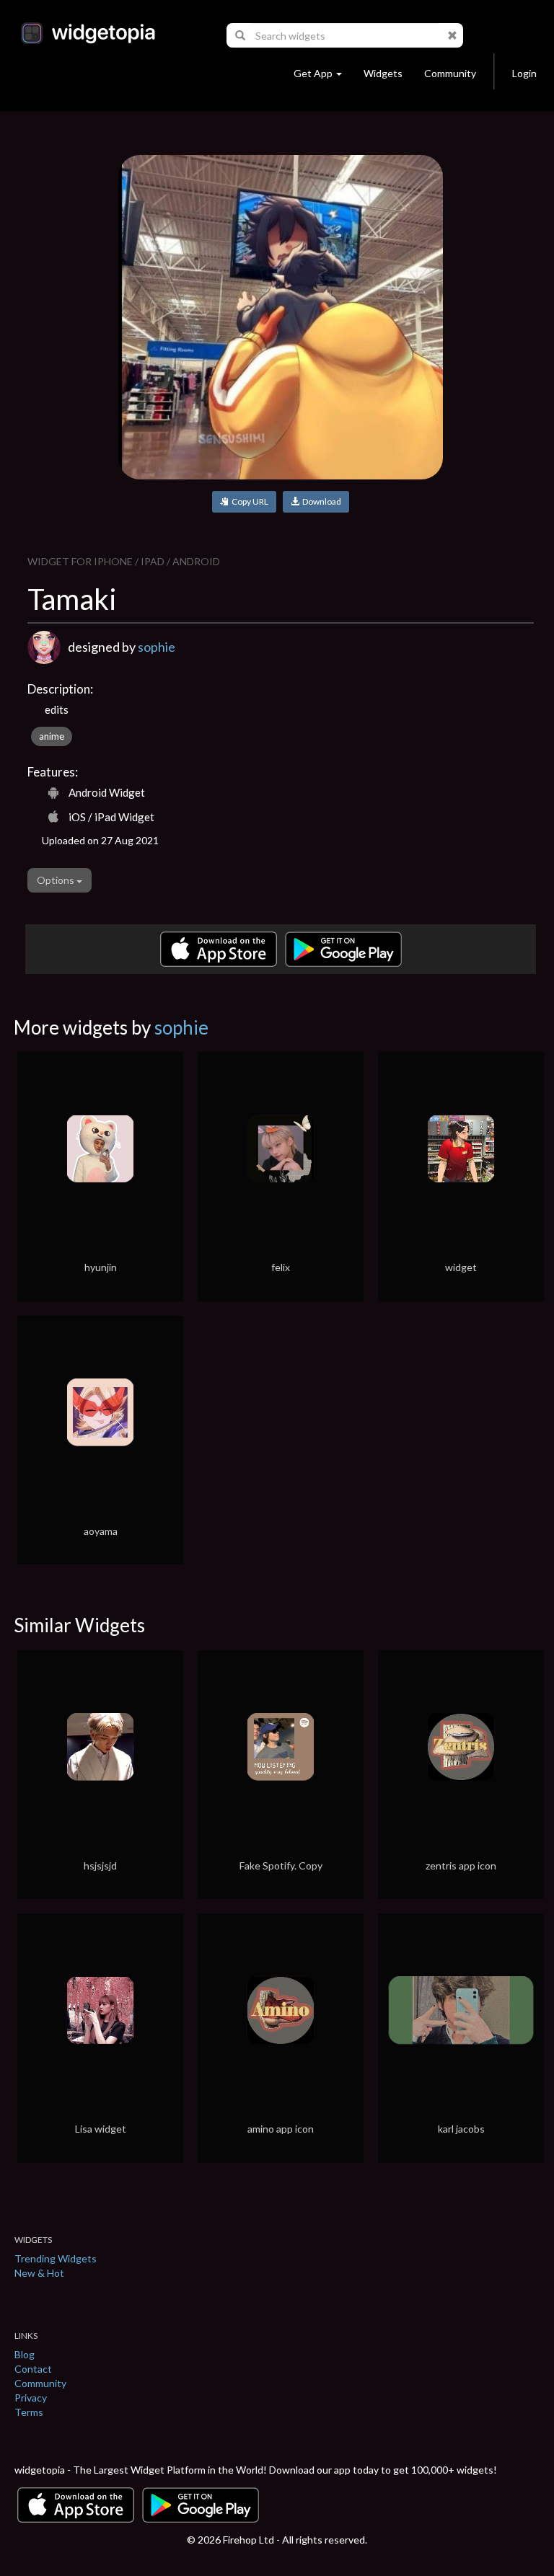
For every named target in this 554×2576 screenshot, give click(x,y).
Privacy (31, 2398)
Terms (29, 2412)
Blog (25, 2354)
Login (524, 73)
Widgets (383, 73)
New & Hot (39, 2273)
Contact (33, 2369)
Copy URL (249, 501)
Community (450, 73)
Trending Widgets (56, 2258)
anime (52, 736)
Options (57, 880)
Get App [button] (313, 73)
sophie (157, 647)
